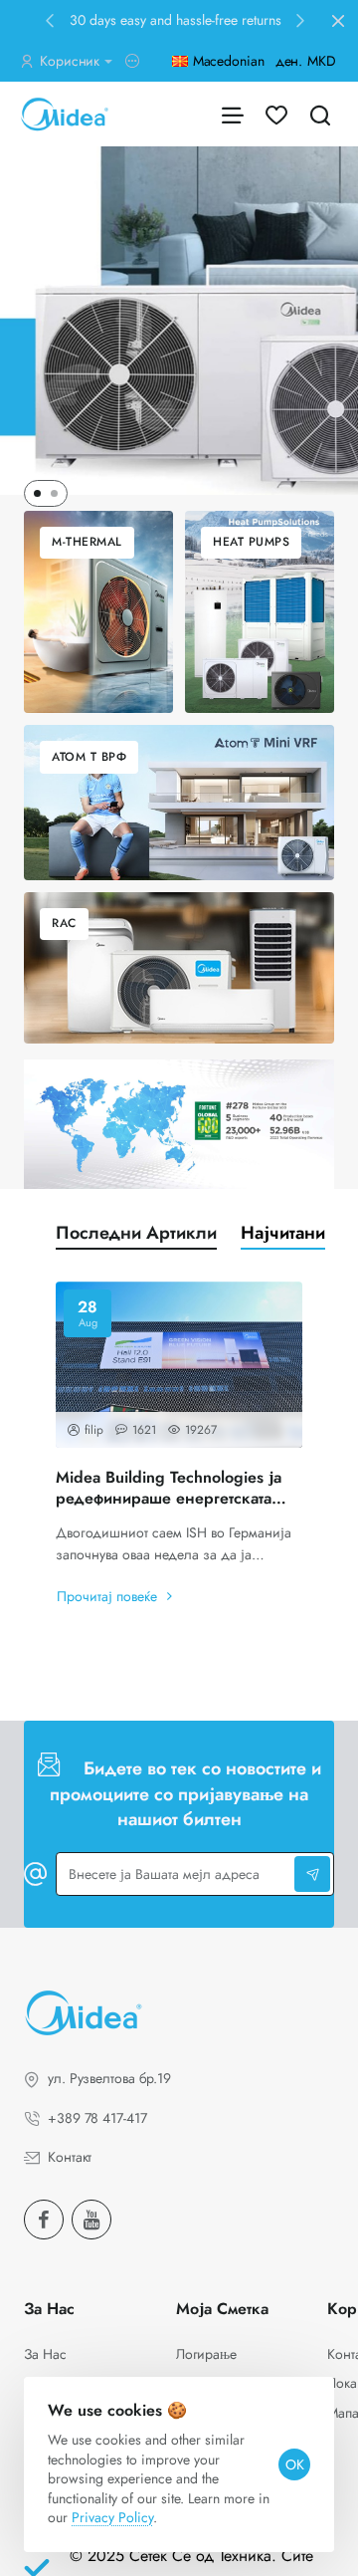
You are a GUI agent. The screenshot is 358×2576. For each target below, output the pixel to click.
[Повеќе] (135, 62)
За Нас (49, 2310)
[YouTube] (91, 2220)
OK (295, 2464)
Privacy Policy (112, 2517)
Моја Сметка (222, 2310)
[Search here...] (320, 114)
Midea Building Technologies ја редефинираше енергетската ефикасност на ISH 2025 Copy (169, 1489)
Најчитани (283, 1233)
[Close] (338, 21)
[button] (50, 20)
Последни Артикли (136, 1233)
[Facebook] (44, 2220)
